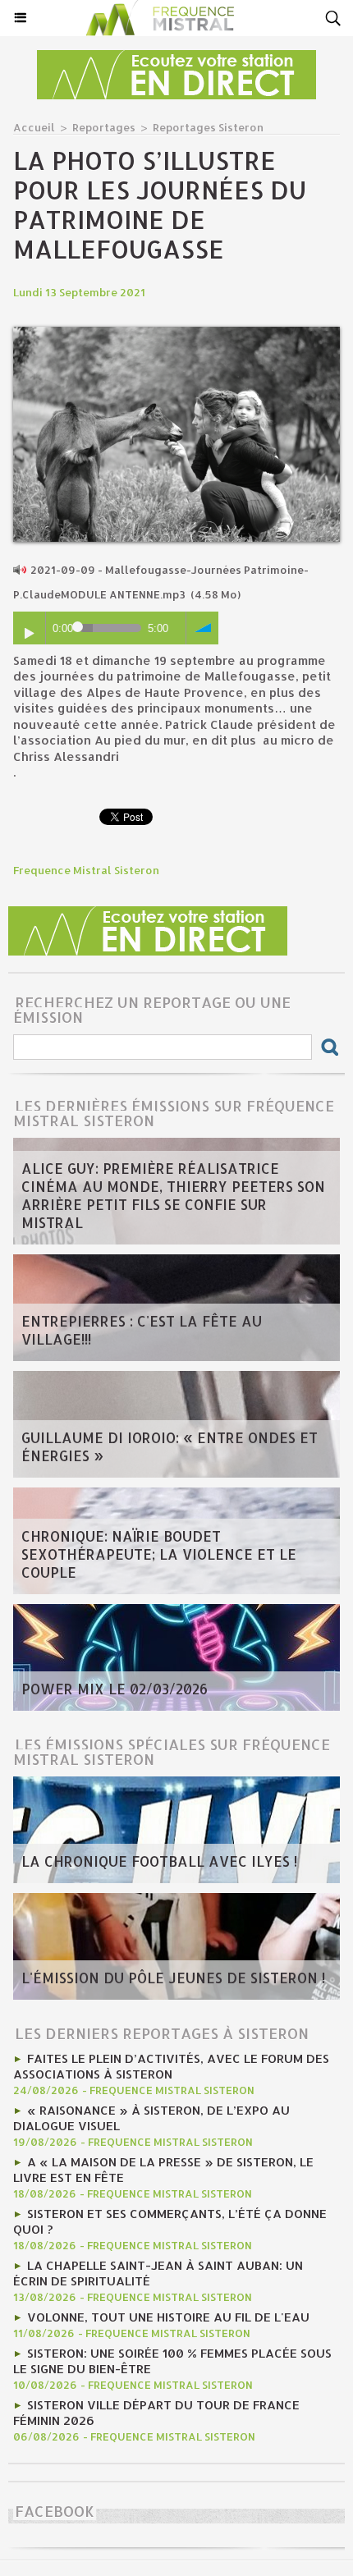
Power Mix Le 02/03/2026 (115, 1689)
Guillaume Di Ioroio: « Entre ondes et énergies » (170, 1446)
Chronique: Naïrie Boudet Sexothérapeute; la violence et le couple (159, 1554)
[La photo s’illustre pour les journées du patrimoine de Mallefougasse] (176, 334)
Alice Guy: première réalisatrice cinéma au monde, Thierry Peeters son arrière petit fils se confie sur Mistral (173, 1195)
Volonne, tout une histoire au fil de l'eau (168, 2317)
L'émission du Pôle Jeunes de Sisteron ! (173, 1978)
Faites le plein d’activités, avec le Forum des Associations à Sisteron (171, 2066)
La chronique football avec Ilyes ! (159, 1861)
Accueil (34, 127)
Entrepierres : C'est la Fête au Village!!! (142, 1330)
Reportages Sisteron (208, 127)
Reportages (104, 127)
